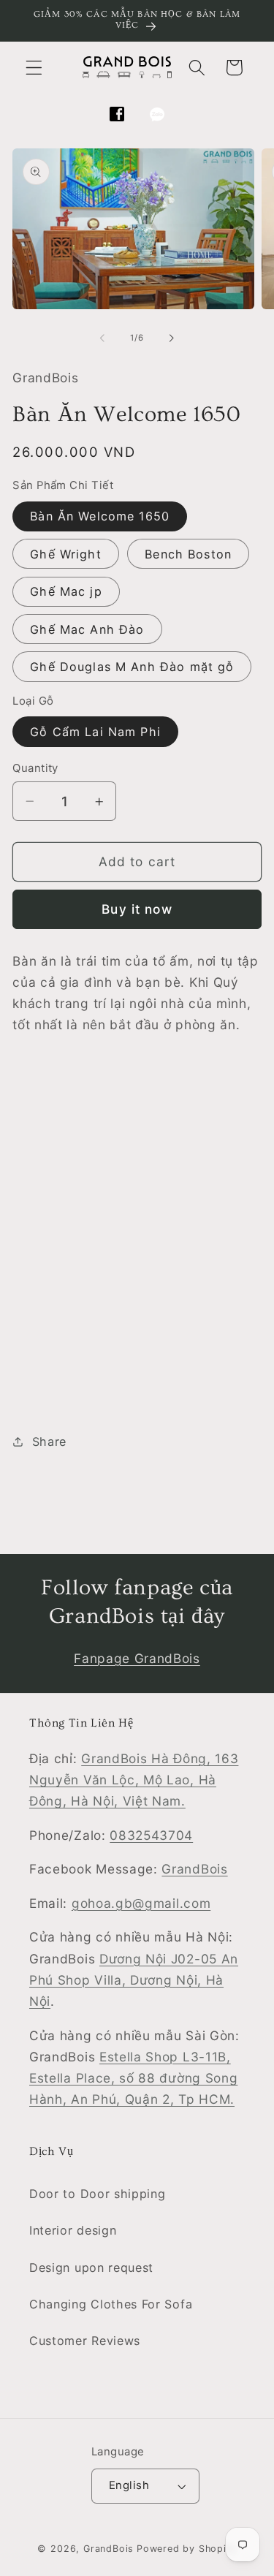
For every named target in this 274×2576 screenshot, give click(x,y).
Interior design (73, 2230)
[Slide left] (102, 338)
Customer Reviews (85, 2341)
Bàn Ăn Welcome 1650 (100, 516)
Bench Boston (188, 554)
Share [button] (49, 1442)
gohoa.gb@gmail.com (141, 1903)
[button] (34, 68)
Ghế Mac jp (66, 591)
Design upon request (91, 2268)
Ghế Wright (66, 554)
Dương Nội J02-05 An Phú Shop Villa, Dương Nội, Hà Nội (134, 1980)
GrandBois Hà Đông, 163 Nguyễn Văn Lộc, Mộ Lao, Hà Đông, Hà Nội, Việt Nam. (134, 1780)
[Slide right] (172, 338)
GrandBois (194, 1869)
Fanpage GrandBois (137, 1658)
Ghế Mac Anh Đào (87, 629)
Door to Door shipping (98, 2194)
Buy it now (137, 909)
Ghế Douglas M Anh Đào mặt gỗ (132, 667)
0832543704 (151, 1835)
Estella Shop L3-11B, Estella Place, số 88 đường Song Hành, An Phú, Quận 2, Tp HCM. (133, 2078)
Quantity (35, 768)
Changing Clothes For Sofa (111, 2304)
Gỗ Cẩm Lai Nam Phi (95, 732)
